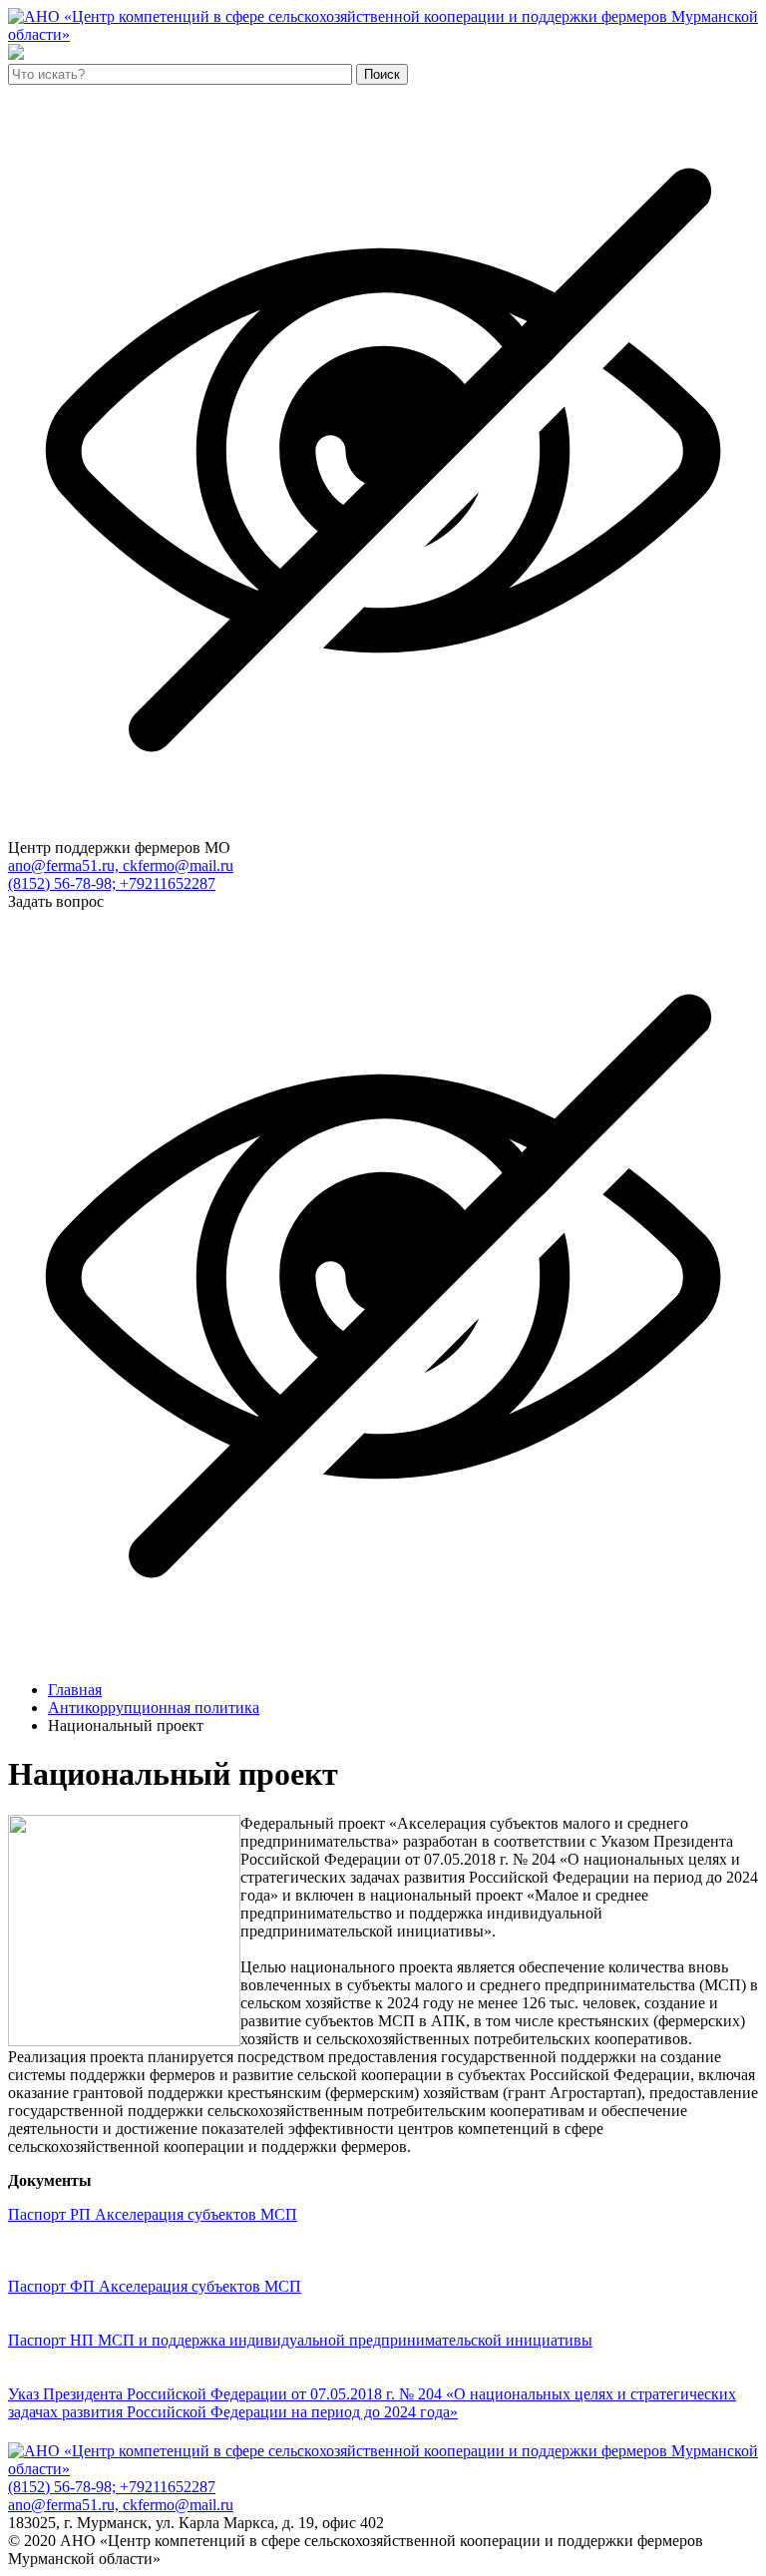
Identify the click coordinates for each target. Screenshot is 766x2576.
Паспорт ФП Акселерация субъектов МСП (155, 2286)
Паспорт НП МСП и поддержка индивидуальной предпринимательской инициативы (300, 2340)
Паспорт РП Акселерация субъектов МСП (153, 2214)
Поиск (382, 74)
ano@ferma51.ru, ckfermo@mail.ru (121, 865)
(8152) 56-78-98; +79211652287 (112, 883)
